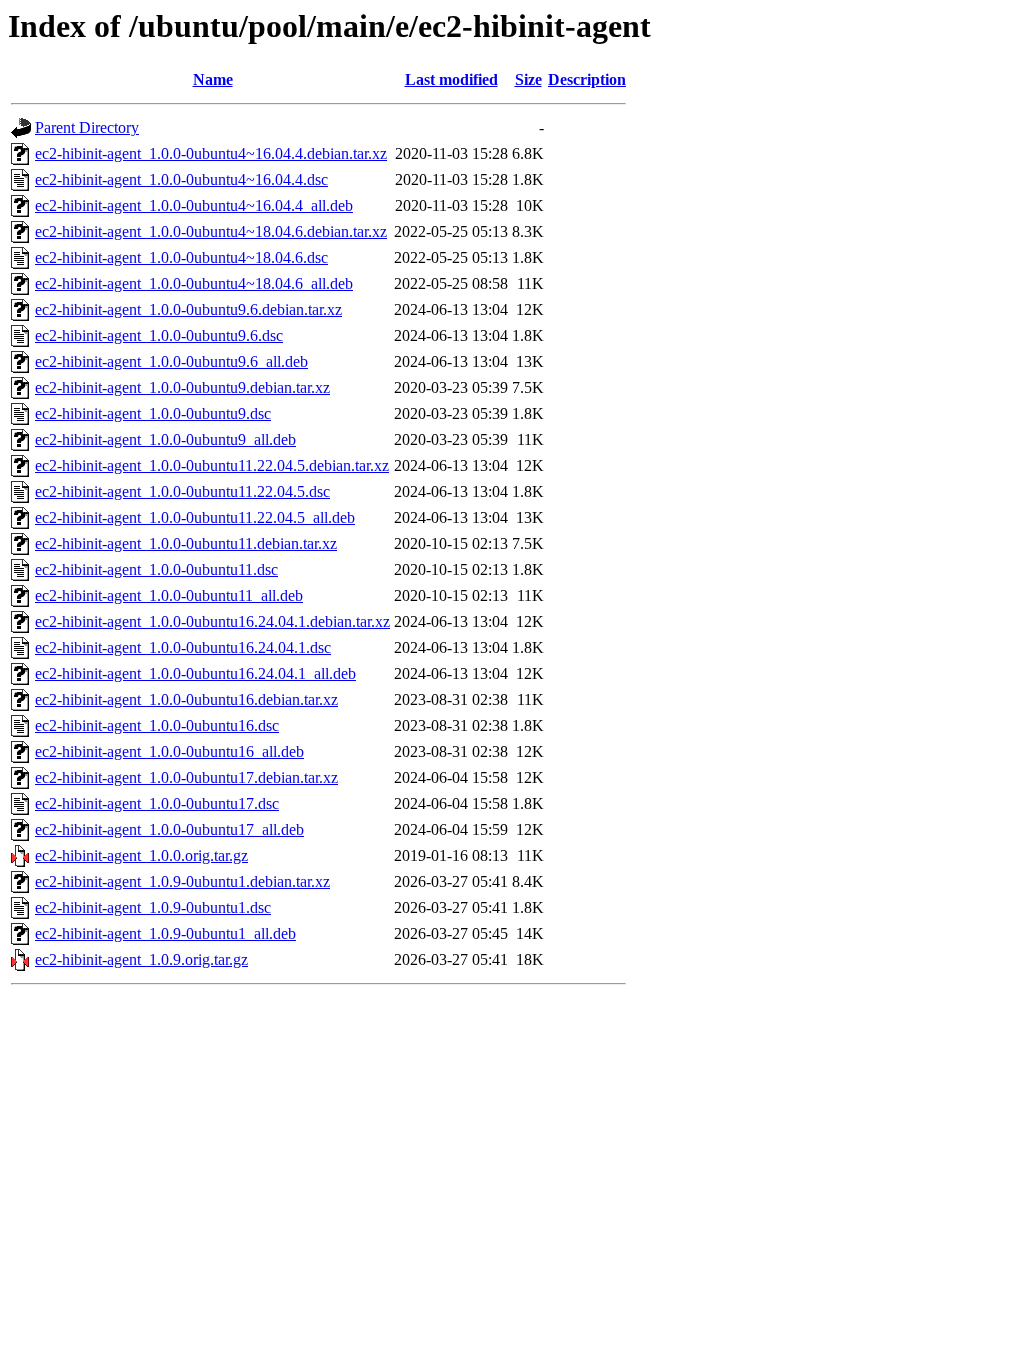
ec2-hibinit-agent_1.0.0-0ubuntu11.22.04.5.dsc (182, 491)
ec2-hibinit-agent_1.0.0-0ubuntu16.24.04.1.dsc (183, 647)
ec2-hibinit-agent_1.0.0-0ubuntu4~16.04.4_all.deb (194, 205)
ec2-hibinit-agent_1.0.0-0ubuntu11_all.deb (169, 595)
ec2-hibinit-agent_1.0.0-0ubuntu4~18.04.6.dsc (181, 257)
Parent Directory (87, 127)
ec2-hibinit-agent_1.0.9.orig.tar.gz (141, 959)
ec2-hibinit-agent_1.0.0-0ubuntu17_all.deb (169, 829)
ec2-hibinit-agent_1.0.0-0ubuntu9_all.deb (165, 439)
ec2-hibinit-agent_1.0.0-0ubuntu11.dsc (156, 569)
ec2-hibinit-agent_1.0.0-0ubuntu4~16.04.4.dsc (181, 179)
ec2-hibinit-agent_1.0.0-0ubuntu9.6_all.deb (171, 361)
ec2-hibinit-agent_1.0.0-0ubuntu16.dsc (157, 725)
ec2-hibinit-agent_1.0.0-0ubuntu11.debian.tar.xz (186, 543)
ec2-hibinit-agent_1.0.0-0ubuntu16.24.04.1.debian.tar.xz (212, 621)
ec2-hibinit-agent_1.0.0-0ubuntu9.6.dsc (159, 335)
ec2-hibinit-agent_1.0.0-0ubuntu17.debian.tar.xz (186, 777)
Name (213, 79)
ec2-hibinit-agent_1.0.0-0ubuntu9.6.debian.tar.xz (188, 309)
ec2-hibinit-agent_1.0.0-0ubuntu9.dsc (153, 413)
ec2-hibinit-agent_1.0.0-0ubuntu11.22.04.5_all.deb (195, 517)
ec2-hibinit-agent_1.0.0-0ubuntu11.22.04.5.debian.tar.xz (212, 465)
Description (587, 79)
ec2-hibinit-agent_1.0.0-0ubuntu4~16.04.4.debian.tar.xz (211, 153)
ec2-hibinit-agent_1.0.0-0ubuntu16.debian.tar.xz (186, 699)
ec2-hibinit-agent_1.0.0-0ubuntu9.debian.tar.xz (182, 387)
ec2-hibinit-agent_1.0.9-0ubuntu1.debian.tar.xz (182, 881)
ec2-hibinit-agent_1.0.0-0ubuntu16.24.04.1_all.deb (195, 673)
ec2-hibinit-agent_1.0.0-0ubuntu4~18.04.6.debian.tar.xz (211, 231)
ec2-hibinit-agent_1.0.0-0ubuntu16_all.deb (169, 751)
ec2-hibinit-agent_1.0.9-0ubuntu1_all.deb (165, 933)
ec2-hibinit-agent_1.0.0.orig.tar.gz (141, 855)
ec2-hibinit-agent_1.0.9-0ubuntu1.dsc (153, 907)
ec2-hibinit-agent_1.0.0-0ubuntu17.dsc (157, 803)
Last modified (451, 79)
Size (528, 79)
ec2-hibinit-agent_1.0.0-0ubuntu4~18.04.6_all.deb (194, 283)
